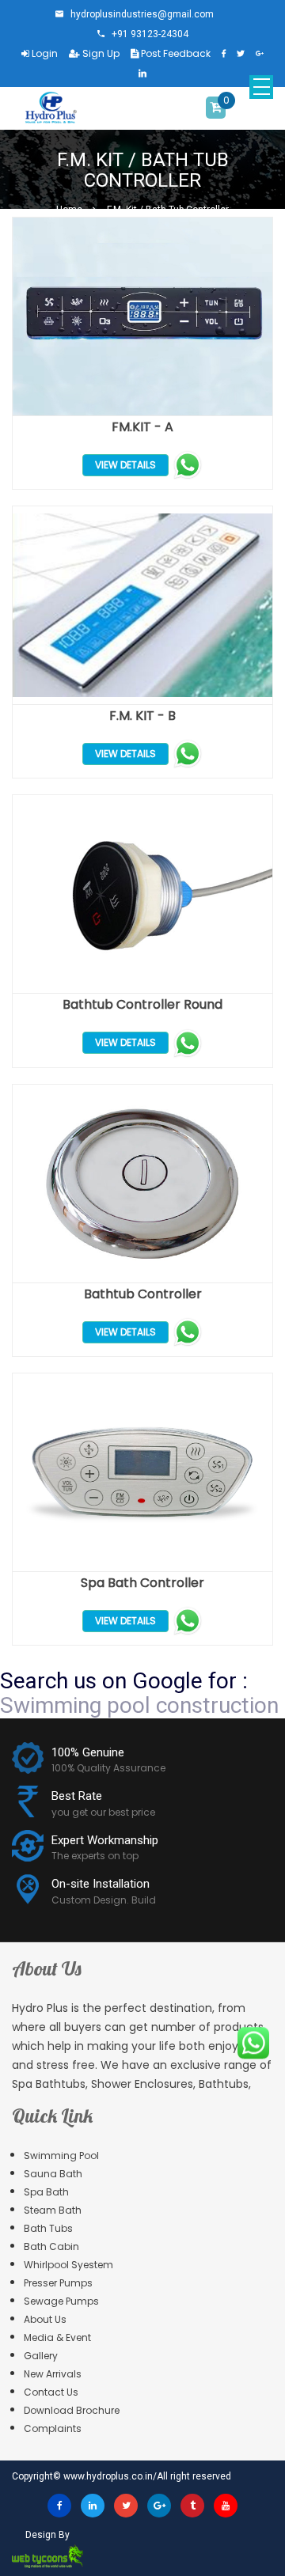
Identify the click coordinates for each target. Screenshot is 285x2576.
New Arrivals (53, 2374)
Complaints (53, 2428)
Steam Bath (53, 2210)
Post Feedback (175, 53)
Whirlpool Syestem (68, 2265)
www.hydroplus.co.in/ (110, 2476)
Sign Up (100, 53)
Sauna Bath (53, 2174)
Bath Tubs (48, 2228)
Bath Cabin (51, 2246)
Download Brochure (72, 2410)
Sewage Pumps (61, 2301)
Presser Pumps (58, 2283)
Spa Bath (46, 2192)
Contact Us (51, 2392)
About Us (45, 2319)
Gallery (41, 2356)
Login (44, 53)
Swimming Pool (61, 2156)
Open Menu (261, 87)
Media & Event (57, 2337)
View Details (125, 465)
